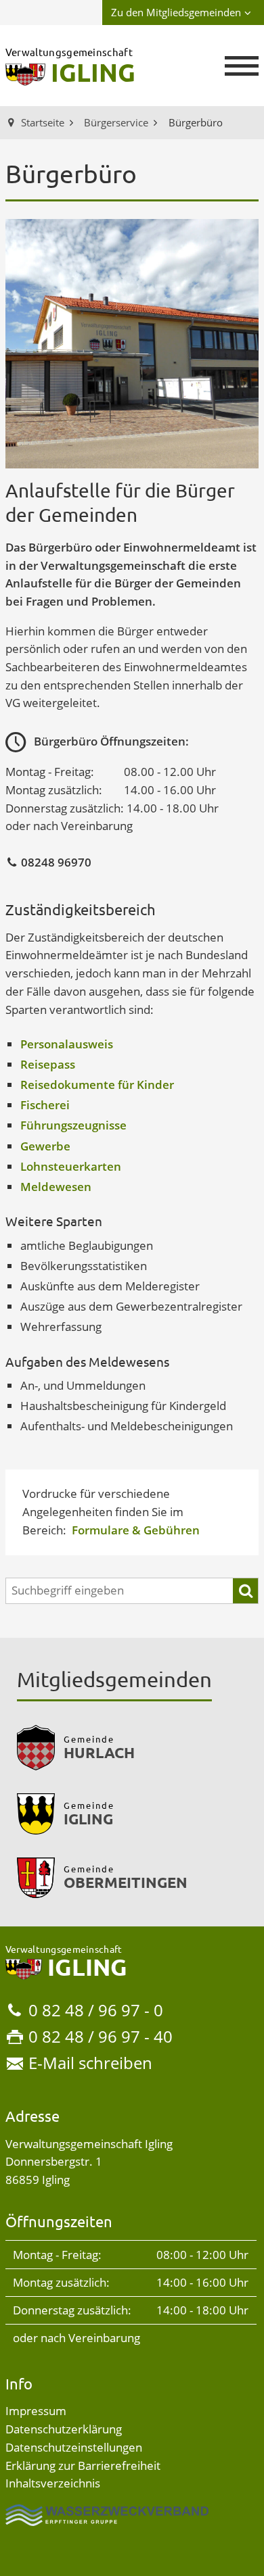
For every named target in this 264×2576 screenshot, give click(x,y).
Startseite (43, 122)
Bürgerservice (116, 122)
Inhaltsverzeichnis (53, 2483)
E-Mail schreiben (90, 2063)
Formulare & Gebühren (136, 1530)
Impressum (36, 2411)
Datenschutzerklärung (64, 2429)
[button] (242, 66)
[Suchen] (245, 1591)
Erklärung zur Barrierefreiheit (83, 2465)
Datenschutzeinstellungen (74, 2447)
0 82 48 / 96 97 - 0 (96, 2010)
